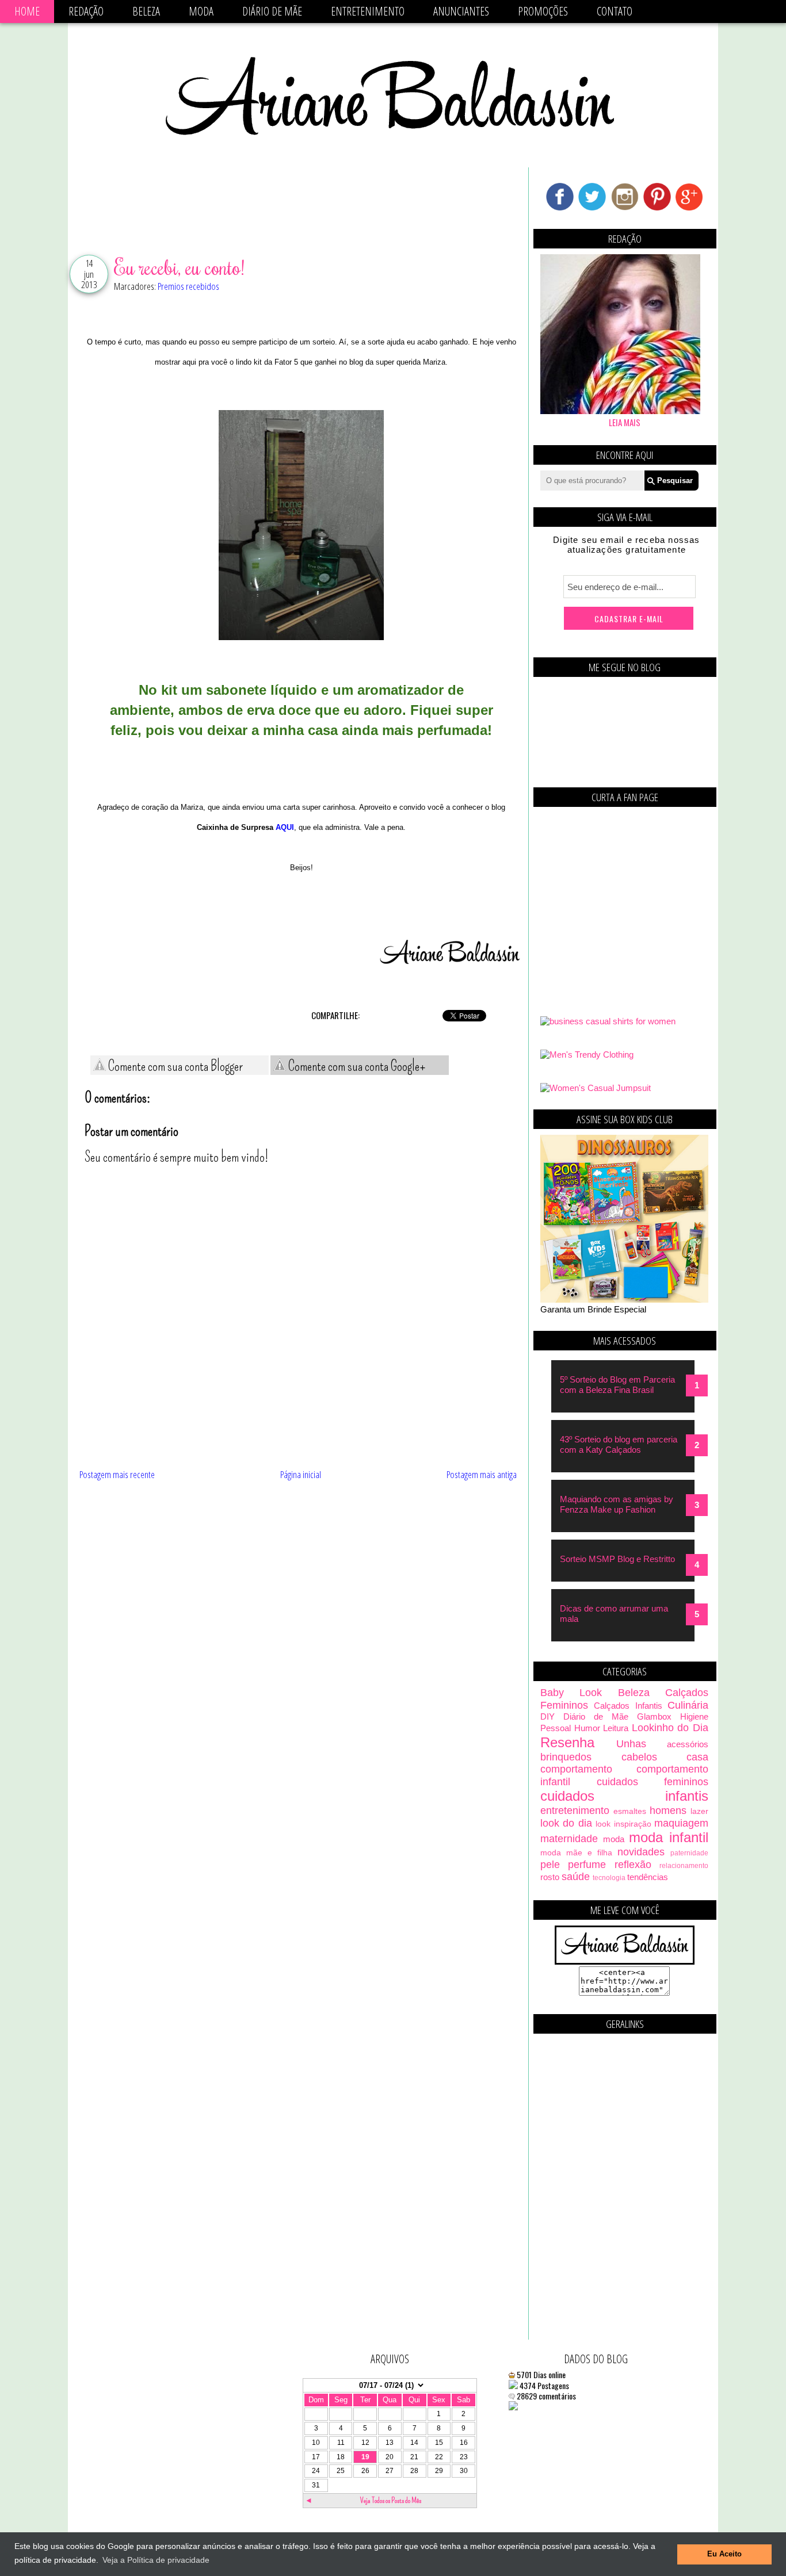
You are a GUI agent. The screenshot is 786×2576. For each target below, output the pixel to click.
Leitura (616, 1728)
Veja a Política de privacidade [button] (156, 2560)
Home (27, 11)
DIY (547, 1716)
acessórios (688, 1744)
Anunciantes (461, 11)
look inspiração (623, 1824)
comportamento (576, 1769)
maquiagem (681, 1823)
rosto (550, 1877)
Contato (615, 11)
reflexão (633, 1865)
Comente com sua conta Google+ (356, 1066)
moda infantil (669, 1837)
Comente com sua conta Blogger (174, 1066)
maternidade (569, 1839)
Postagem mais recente (117, 1474)
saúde (576, 1877)
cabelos (639, 1757)
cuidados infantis (624, 1796)
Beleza (146, 11)
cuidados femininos (653, 1782)
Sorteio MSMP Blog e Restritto (617, 1559)
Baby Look (571, 1693)
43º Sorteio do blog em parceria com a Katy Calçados (619, 1444)
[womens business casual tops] (608, 1021)
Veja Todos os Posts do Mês (391, 2500)
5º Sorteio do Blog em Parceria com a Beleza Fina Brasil (617, 1385)
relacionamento (684, 1866)
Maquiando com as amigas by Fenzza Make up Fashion (617, 1504)
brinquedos (566, 1757)
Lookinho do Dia (670, 1728)
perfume (587, 1865)
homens (668, 1811)
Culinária (688, 1705)
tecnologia (609, 1878)
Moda (201, 11)
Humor (587, 1728)
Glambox (654, 1716)
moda (614, 1839)
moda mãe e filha (576, 1853)
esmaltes (630, 1811)
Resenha (567, 1742)
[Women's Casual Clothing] (596, 1088)
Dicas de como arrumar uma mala (614, 1614)
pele (550, 1865)
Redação (86, 11)
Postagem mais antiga (482, 1474)
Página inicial (301, 1474)
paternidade (689, 1853)
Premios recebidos (188, 286)
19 (365, 2457)
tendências (648, 1877)
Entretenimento (368, 11)
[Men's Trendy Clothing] (587, 1054)
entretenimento (575, 1811)
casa (697, 1757)
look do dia (566, 1823)
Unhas (631, 1744)
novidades (641, 1852)
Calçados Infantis (628, 1706)
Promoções (543, 11)
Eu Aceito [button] (724, 2554)
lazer (699, 1811)
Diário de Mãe (272, 11)
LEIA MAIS (625, 422)
